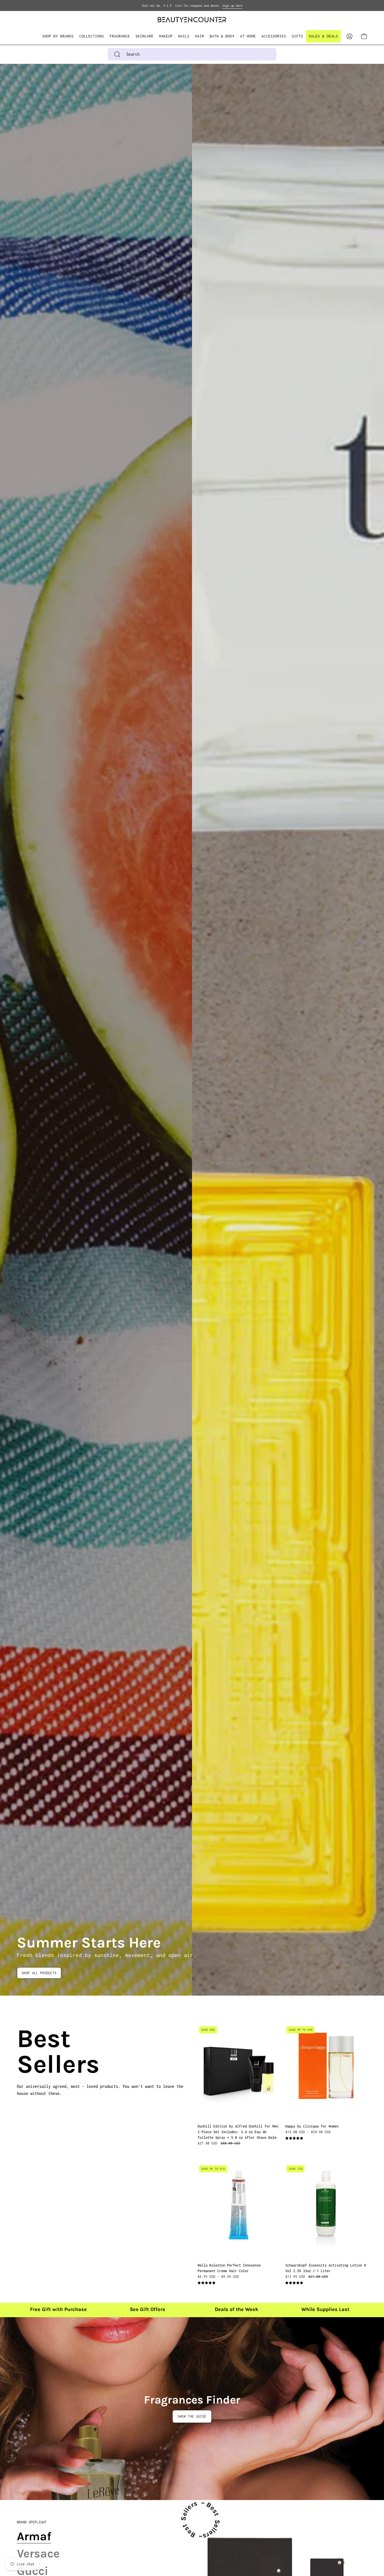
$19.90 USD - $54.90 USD (308, 2132)
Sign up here (232, 6)
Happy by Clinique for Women (312, 2126)
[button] (92, 36)
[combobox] (192, 54)
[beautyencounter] (192, 20)
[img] (294, 2138)
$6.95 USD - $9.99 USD (218, 2277)
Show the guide (192, 2416)
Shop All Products (39, 1973)
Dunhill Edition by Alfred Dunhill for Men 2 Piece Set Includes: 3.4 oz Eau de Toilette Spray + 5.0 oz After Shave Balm (238, 2132)
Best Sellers (24, 2052)
